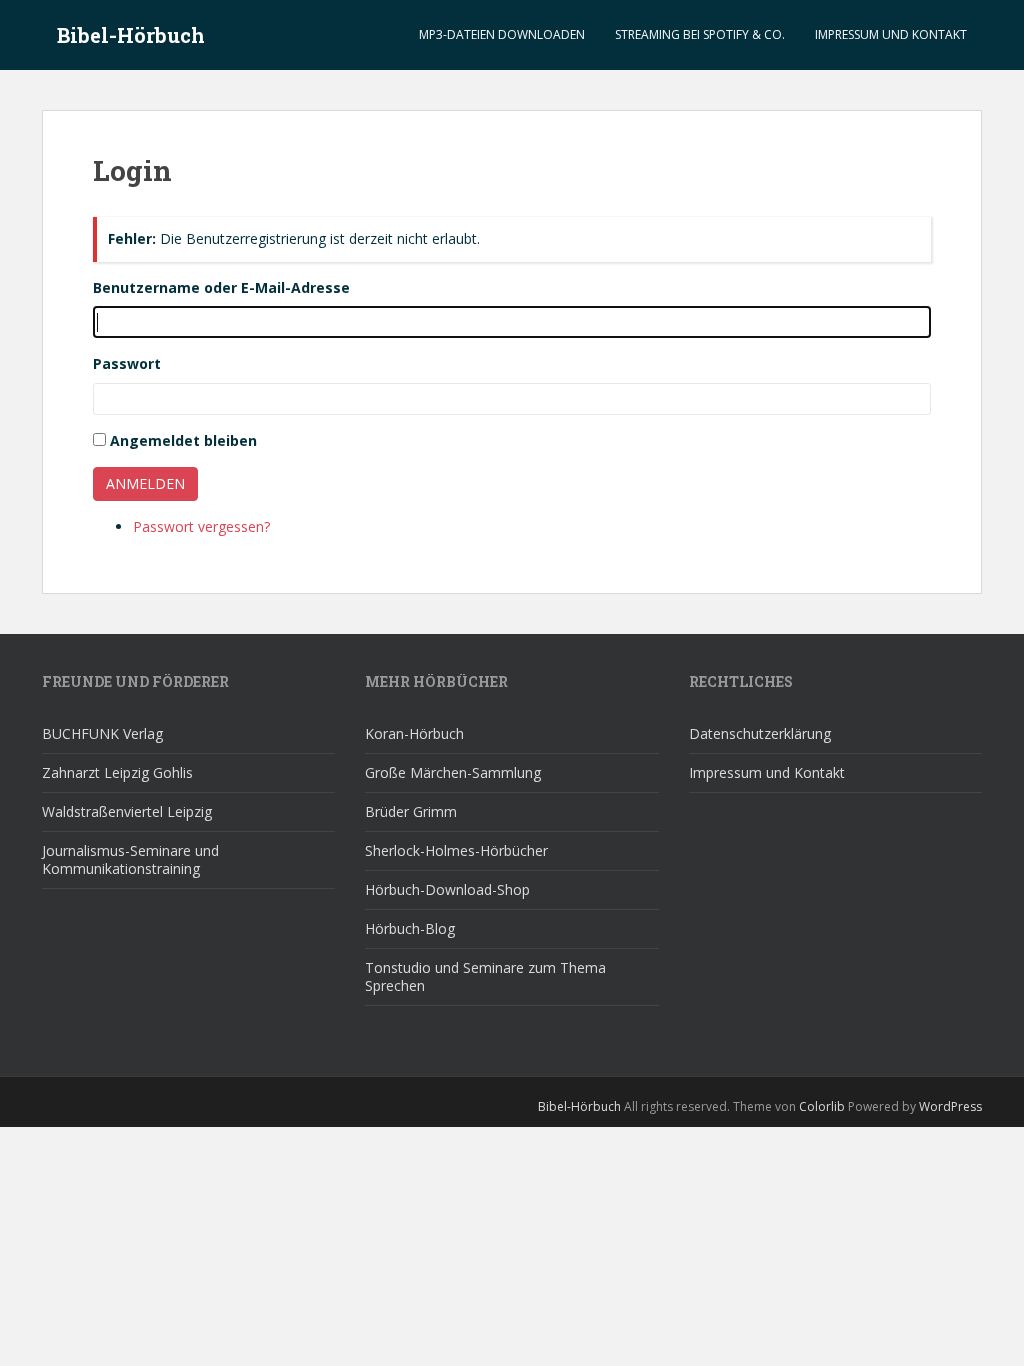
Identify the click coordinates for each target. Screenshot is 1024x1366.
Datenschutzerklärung (760, 733)
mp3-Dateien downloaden (502, 34)
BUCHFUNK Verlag (102, 733)
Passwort (127, 363)
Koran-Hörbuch (414, 733)
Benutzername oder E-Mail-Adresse (221, 287)
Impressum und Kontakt (891, 34)
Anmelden (145, 483)
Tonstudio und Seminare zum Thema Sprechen (485, 976)
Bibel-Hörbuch (131, 35)
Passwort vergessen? (201, 526)
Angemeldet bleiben (183, 440)
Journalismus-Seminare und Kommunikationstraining (130, 859)
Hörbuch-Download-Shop (447, 889)
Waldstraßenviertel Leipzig (127, 811)
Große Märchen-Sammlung (453, 772)
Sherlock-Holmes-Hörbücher (456, 850)
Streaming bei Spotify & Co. (700, 34)
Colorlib (822, 1106)
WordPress (950, 1106)
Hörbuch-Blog (410, 928)
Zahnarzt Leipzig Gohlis (117, 772)
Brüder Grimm (411, 811)
